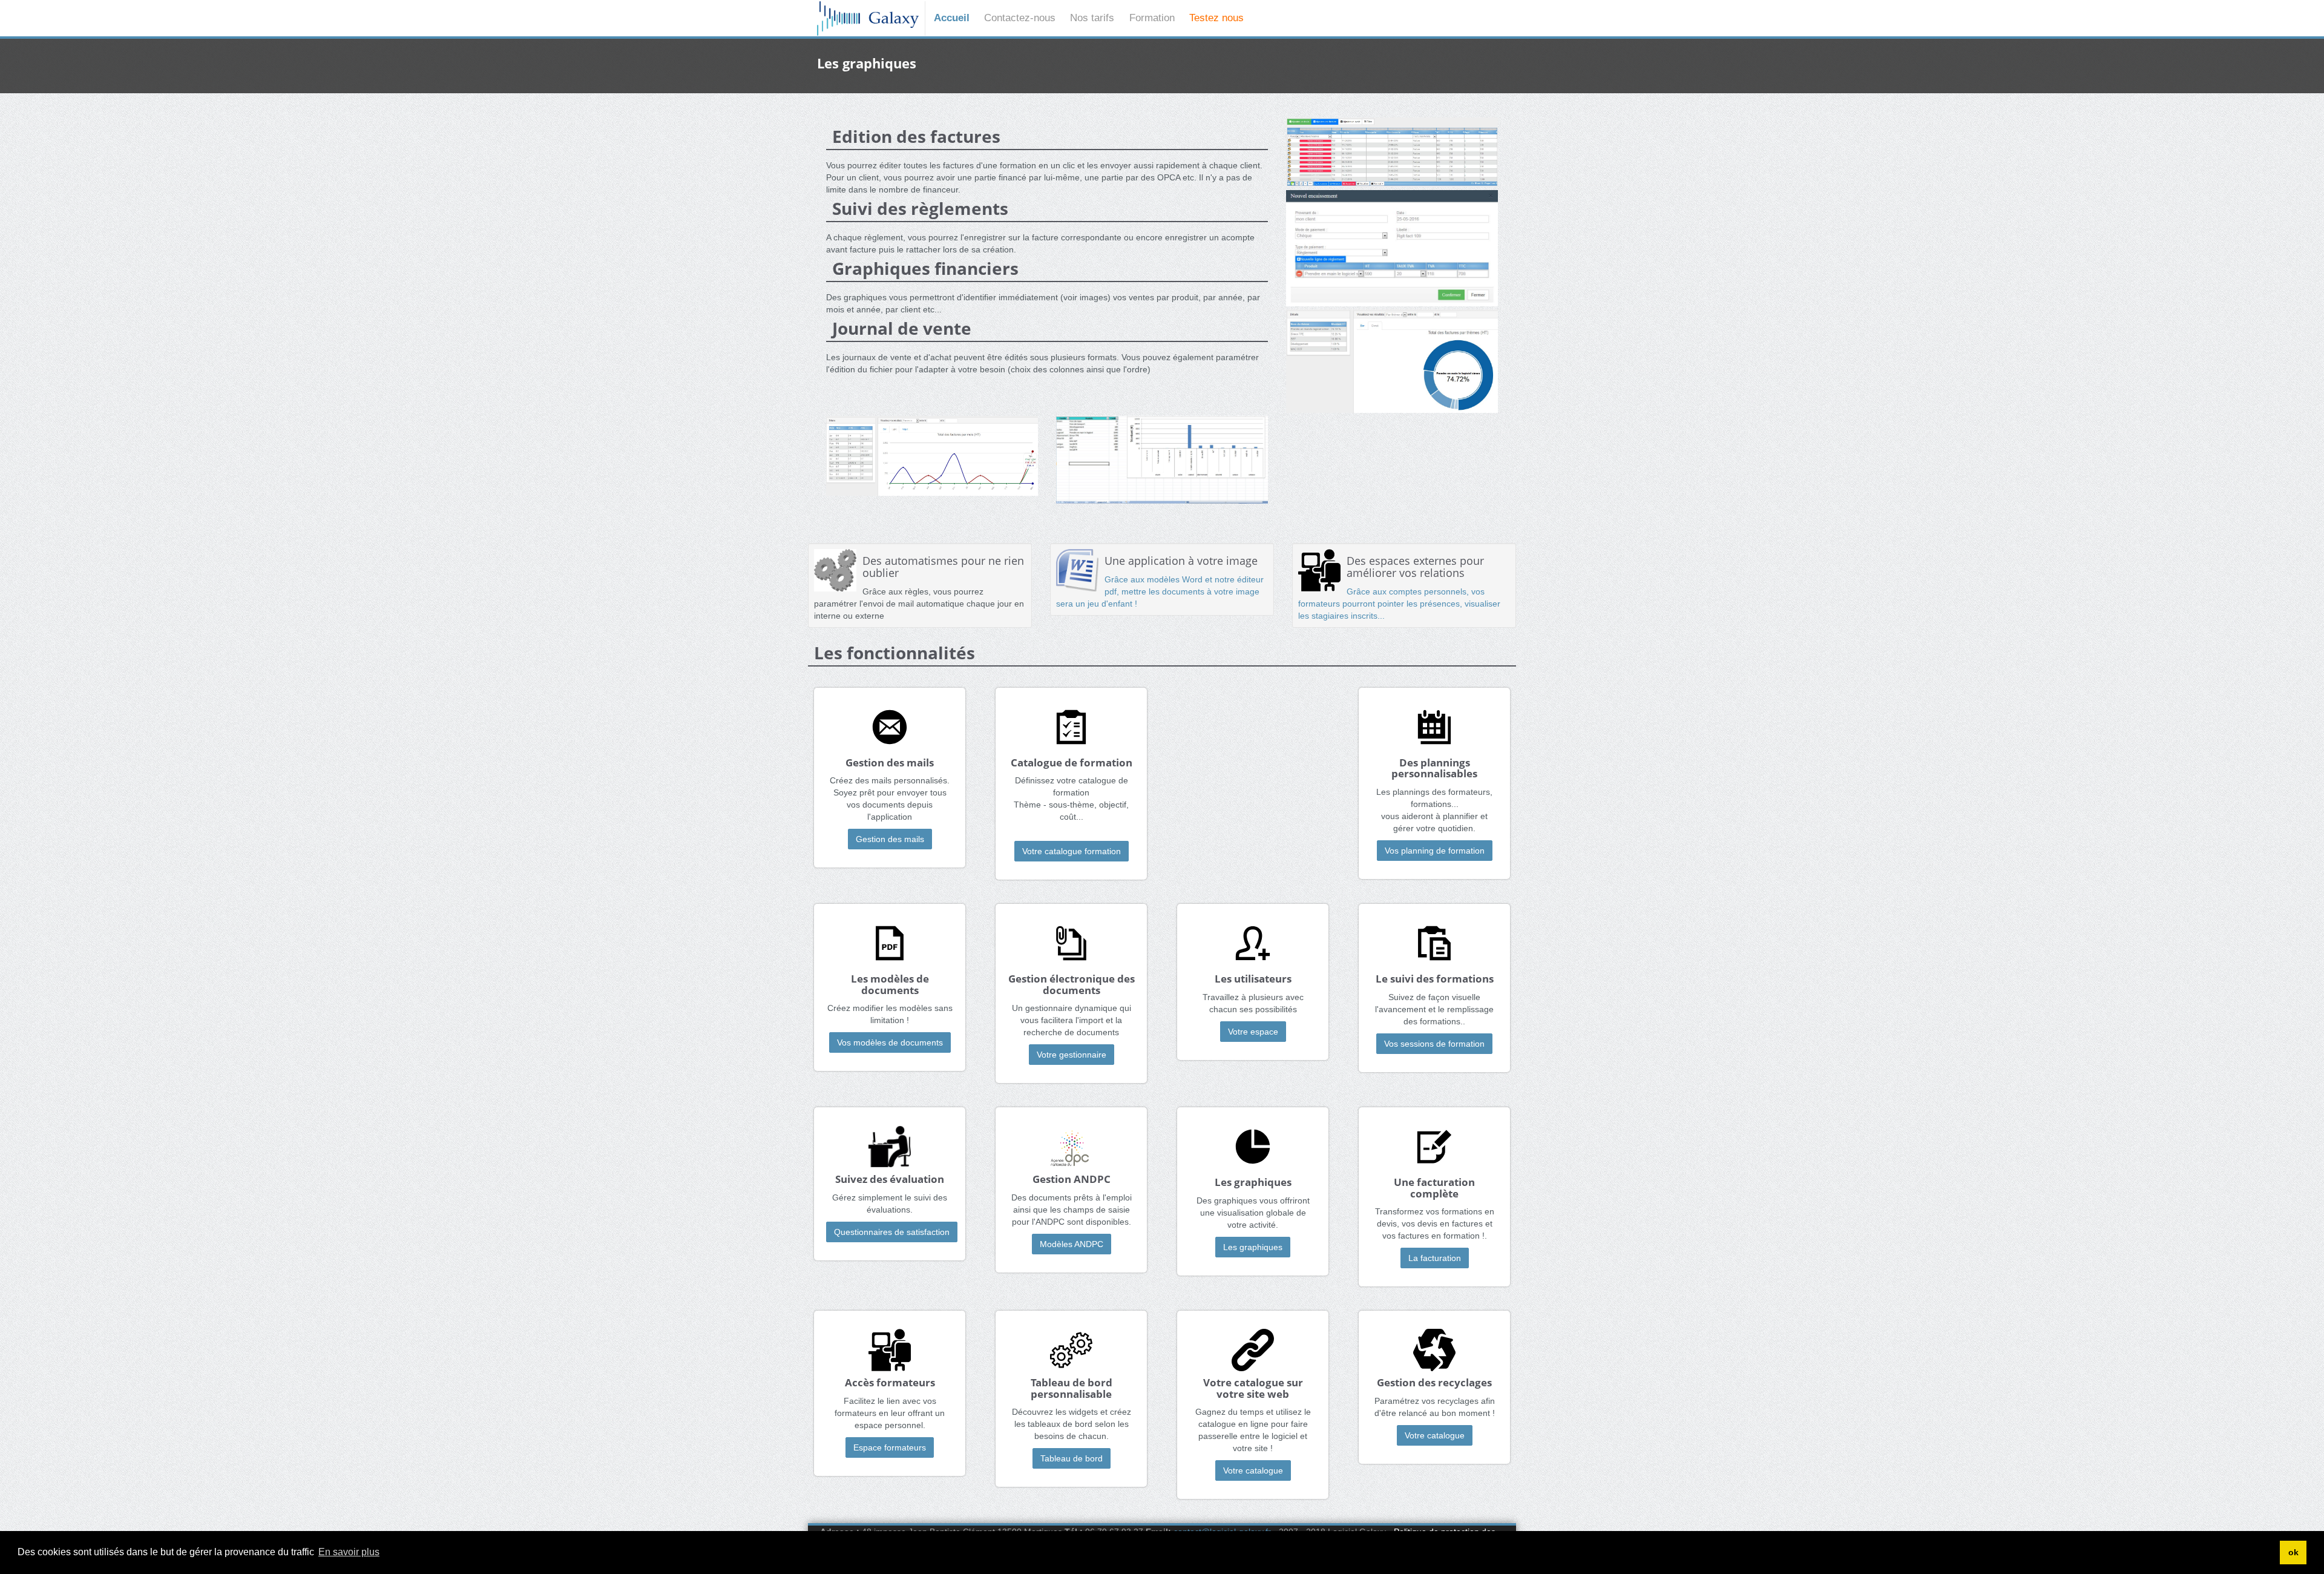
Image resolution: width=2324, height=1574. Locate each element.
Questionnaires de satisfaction (892, 1232)
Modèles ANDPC (1072, 1244)
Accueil (952, 18)
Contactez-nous (1020, 18)
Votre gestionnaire (1072, 1055)
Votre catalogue (1253, 1470)
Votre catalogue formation (1072, 851)
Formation (1152, 18)
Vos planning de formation (1435, 851)
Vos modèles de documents (890, 1042)
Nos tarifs (1092, 18)
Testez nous (1216, 18)
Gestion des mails (890, 839)
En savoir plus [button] (349, 1552)
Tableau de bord (1072, 1458)
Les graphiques (1253, 1247)
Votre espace (1253, 1032)
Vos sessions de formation (1434, 1044)
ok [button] (2293, 1552)
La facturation (1435, 1258)
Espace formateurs (890, 1447)
